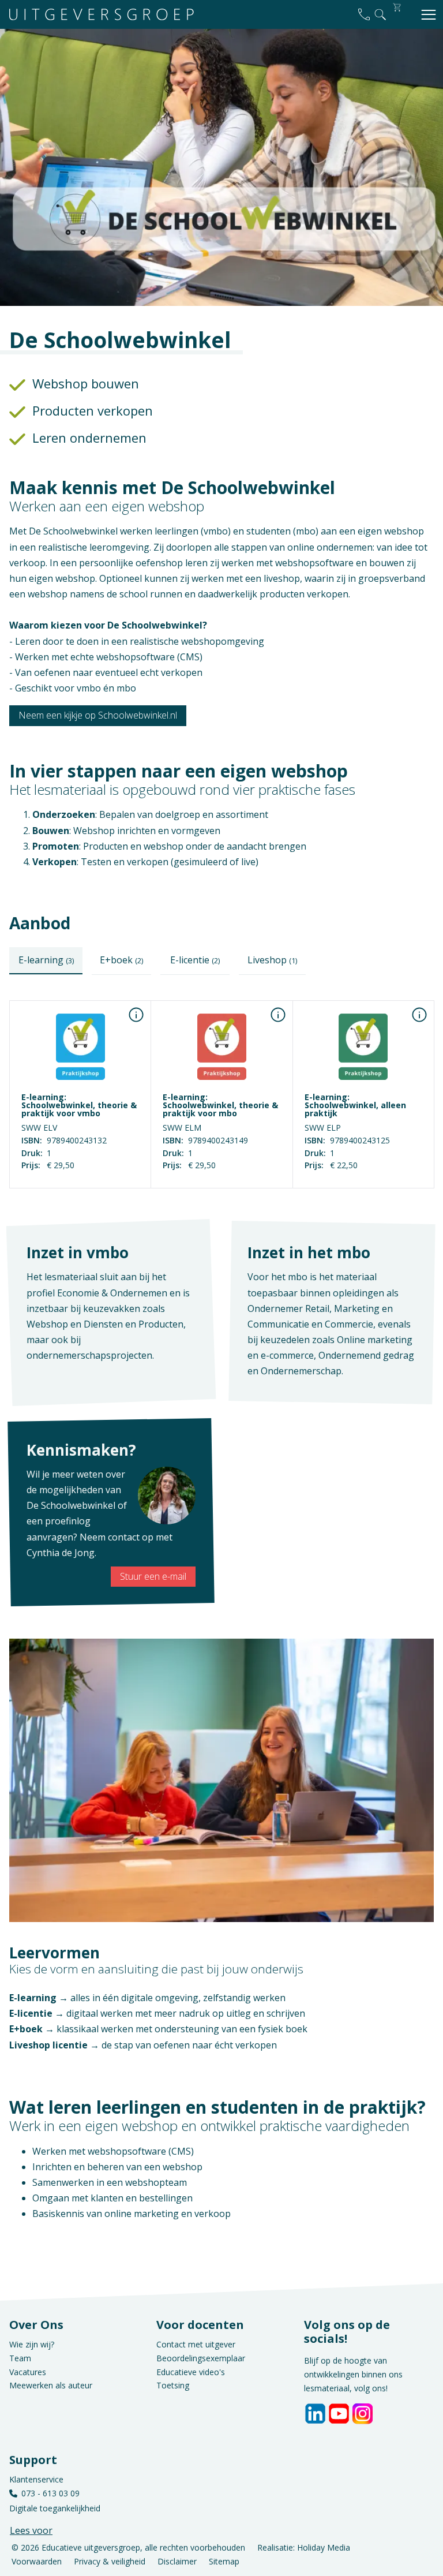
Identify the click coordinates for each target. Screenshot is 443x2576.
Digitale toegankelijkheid (55, 2508)
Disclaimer (177, 2561)
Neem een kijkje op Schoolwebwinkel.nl (98, 715)
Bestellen (80, 1180)
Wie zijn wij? (32, 2344)
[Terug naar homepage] (102, 15)
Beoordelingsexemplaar (201, 2358)
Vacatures (28, 2372)
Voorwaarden (37, 2561)
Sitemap (224, 2561)
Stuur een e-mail (153, 1576)
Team (20, 2358)
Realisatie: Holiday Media (304, 2547)
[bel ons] (364, 14)
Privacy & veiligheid (110, 2561)
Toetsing (173, 2385)
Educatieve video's (191, 2372)
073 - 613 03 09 (50, 2493)
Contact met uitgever (196, 2344)
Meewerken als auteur (51, 2385)
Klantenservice (36, 2479)
